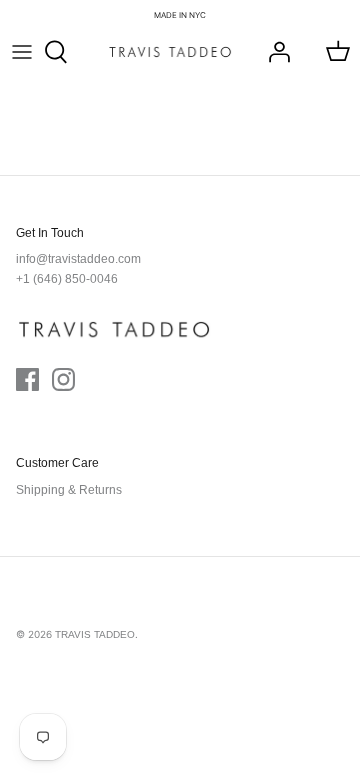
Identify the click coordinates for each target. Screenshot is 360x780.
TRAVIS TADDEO (95, 634)
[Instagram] (63, 379)
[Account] (274, 52)
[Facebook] (27, 379)
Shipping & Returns (69, 490)
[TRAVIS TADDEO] (170, 52)
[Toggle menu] (22, 52)
